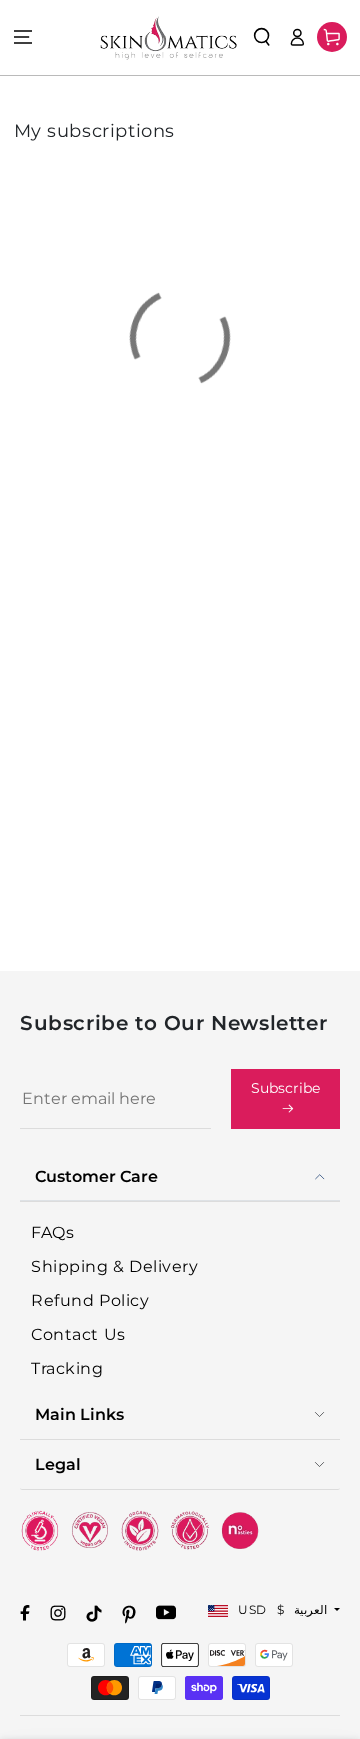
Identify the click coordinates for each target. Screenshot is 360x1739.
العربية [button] (312, 1609)
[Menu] (23, 37)
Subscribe (285, 1088)
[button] (262, 37)
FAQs (52, 1232)
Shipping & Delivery (114, 1266)
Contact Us (78, 1334)
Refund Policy (90, 1300)
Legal (58, 1464)
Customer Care (96, 1176)
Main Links (79, 1414)
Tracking (67, 1368)
